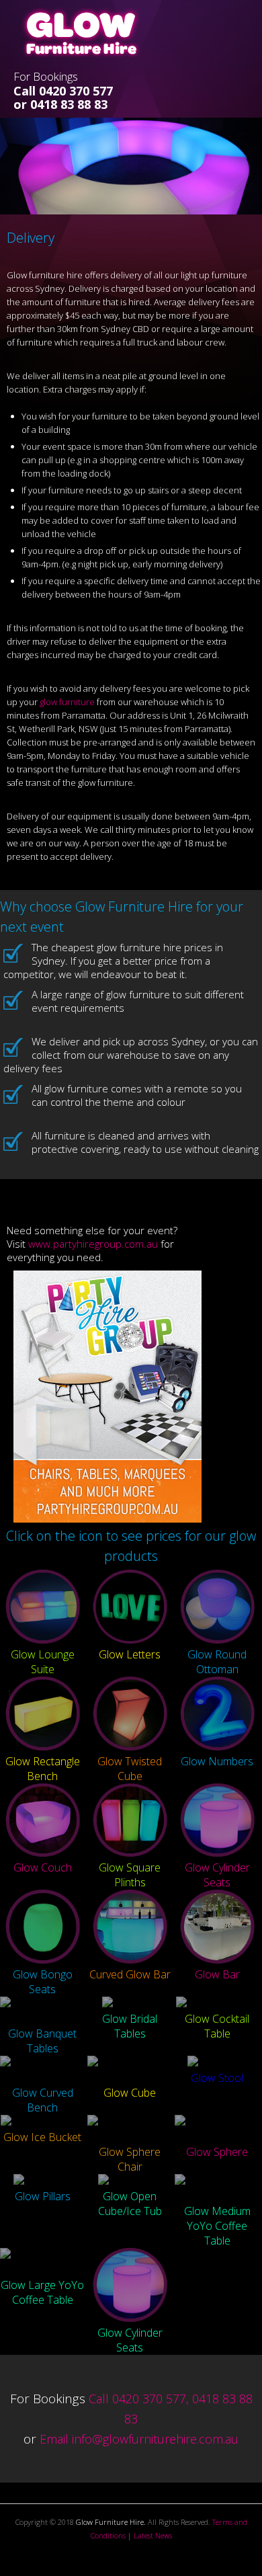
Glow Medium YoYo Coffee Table (217, 2226)
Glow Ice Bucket (42, 2137)
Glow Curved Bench (43, 2100)
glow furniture (67, 702)
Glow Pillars (43, 2196)
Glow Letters (130, 1654)
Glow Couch (43, 1867)
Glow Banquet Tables (42, 2041)
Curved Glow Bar (130, 1974)
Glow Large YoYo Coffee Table (42, 2292)
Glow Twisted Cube (130, 1769)
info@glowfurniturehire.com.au (155, 2439)
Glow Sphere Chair (130, 2159)
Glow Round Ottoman (217, 1662)
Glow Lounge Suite (43, 1662)
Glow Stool (217, 2078)
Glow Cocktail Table (217, 2026)
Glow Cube (130, 2093)
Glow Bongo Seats (43, 1982)
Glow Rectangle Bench (43, 1769)
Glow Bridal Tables (130, 2026)
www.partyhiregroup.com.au (93, 1244)
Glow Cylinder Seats (217, 1875)
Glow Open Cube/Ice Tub (130, 2204)
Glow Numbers (217, 1761)
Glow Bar (217, 1974)
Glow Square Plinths (130, 1875)
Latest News (153, 2535)
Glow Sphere (217, 2152)
